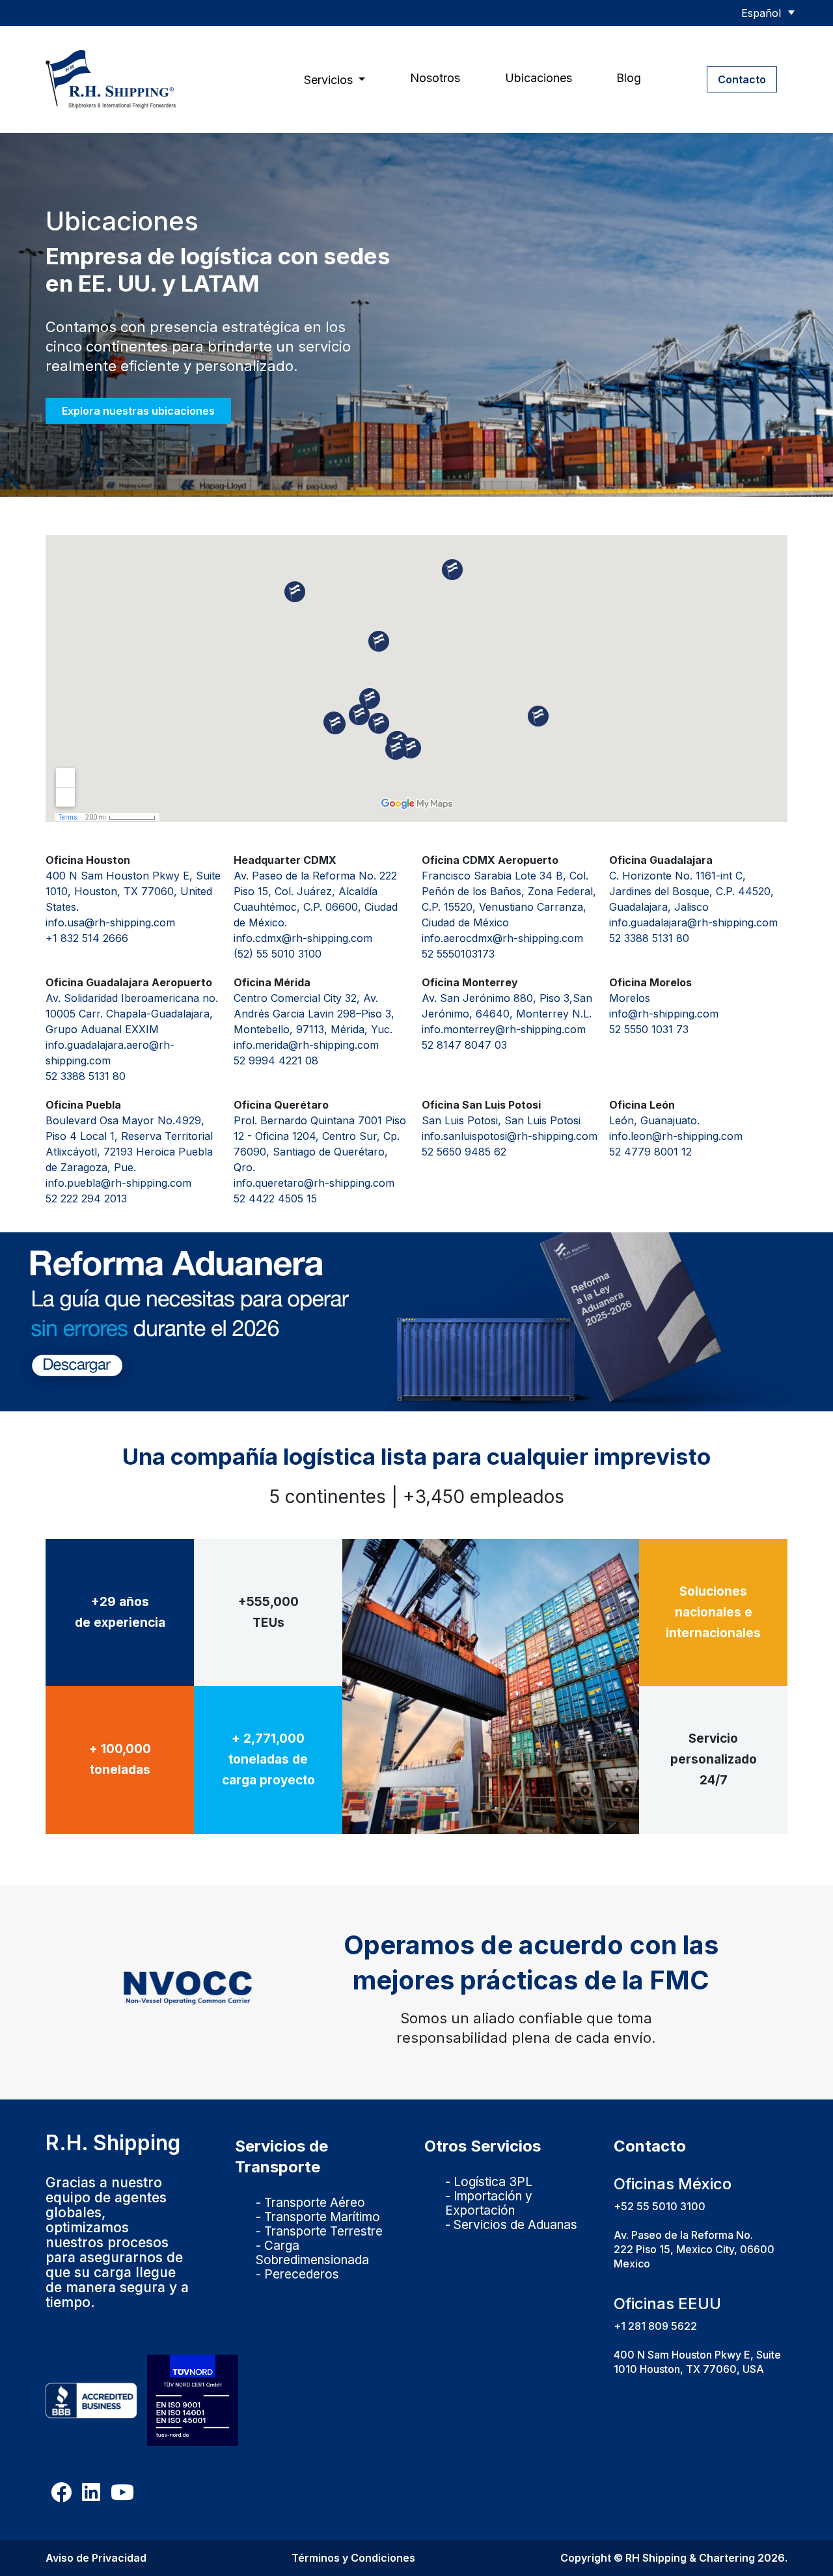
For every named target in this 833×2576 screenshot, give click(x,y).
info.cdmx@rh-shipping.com (303, 938)
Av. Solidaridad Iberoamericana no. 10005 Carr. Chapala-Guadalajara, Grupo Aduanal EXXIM (132, 1014)
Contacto (742, 79)
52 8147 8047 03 (464, 1045)
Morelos (630, 998)
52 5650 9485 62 (464, 1152)
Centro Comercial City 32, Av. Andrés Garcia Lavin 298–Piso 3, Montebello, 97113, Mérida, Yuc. (314, 1014)
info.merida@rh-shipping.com (306, 1045)
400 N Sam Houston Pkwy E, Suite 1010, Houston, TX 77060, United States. (133, 891)
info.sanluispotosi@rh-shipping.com (510, 1136)
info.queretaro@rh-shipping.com (314, 1183)
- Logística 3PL (489, 2182)
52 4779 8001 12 (650, 1152)
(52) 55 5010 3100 (278, 954)
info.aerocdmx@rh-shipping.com (502, 938)
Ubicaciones (539, 78)
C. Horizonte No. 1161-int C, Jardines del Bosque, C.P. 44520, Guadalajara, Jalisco (691, 891)
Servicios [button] (330, 80)
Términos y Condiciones (353, 2558)
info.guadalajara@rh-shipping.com (693, 922)
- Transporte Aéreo (310, 2203)
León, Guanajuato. (654, 1120)
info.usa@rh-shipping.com (110, 922)
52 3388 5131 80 (649, 938)
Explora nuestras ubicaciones (138, 411)
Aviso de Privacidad (96, 2558)
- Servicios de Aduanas (511, 2225)
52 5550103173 (458, 954)
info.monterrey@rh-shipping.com (504, 1029)
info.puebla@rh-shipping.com (118, 1183)
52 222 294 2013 (86, 1198)
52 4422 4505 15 (275, 1198)
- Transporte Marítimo (318, 2217)
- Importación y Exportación (489, 2203)
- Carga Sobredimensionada (312, 2253)
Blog (629, 78)
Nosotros (435, 78)
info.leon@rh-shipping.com (676, 1136)
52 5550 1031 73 (649, 1029)
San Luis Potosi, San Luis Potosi (501, 1120)
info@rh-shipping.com (664, 1014)
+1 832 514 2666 (87, 938)
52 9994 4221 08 (276, 1060)
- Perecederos (297, 2274)
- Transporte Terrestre (319, 2231)
